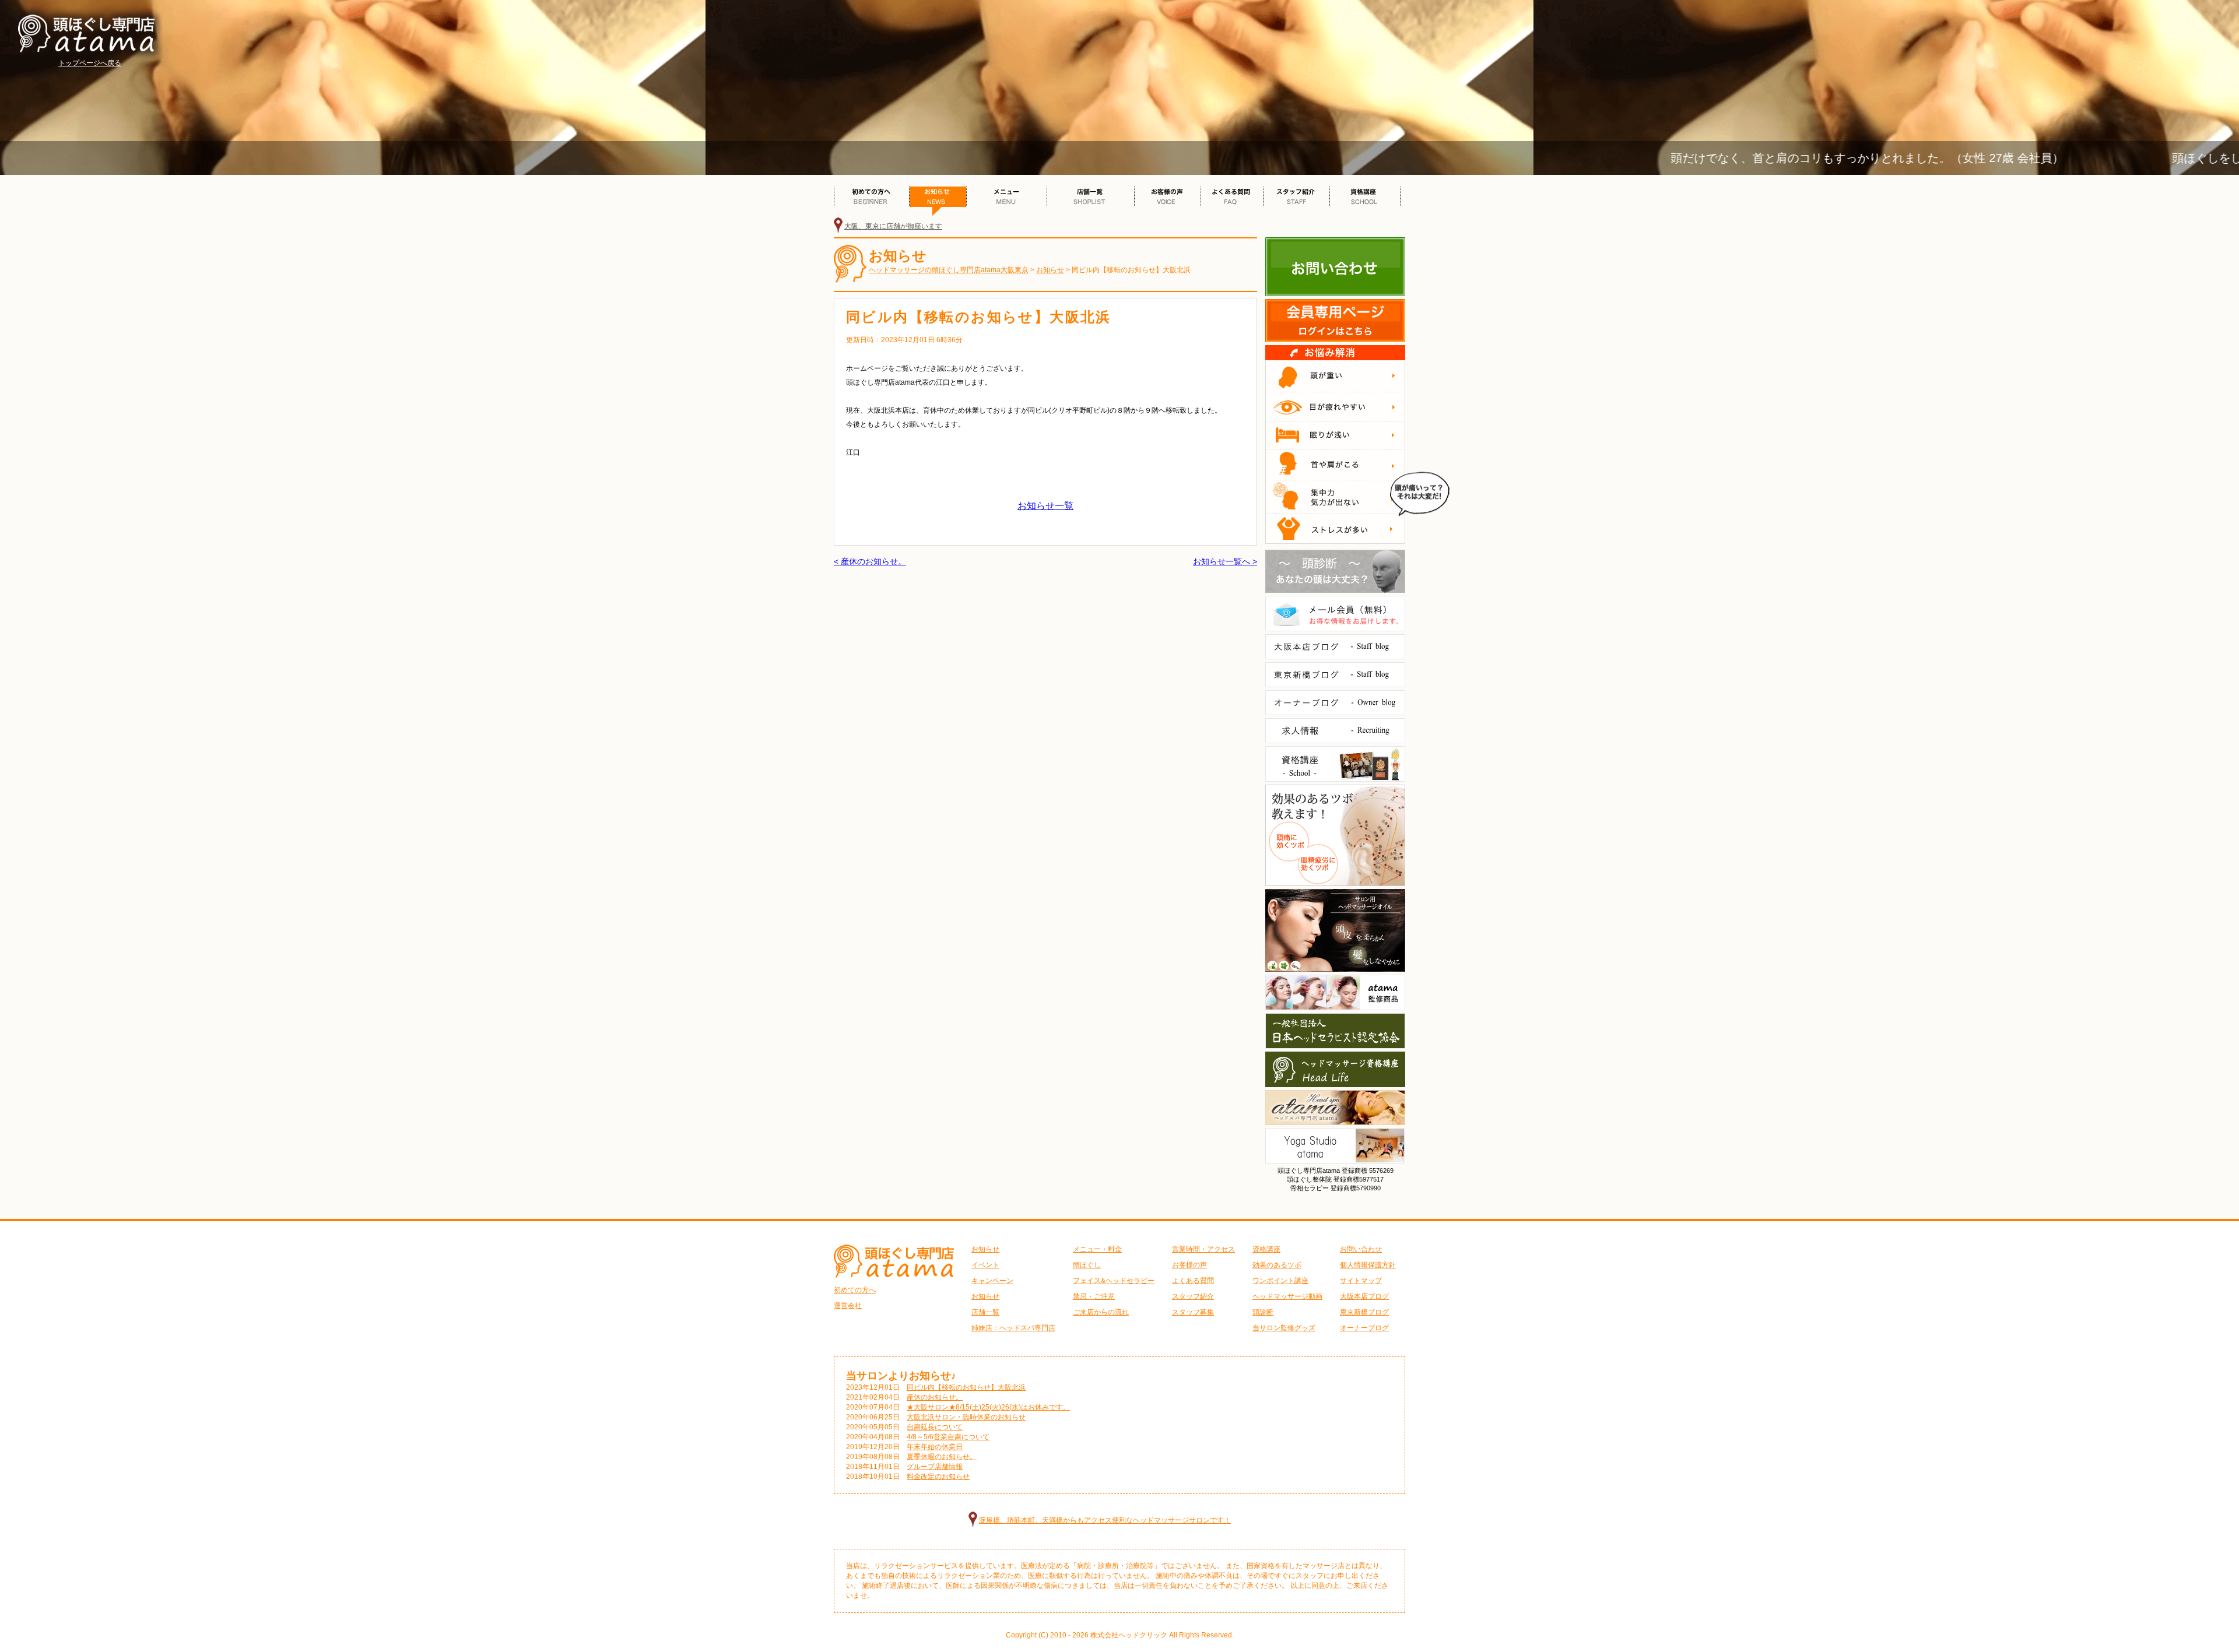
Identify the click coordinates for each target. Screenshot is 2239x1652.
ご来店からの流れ (1101, 1312)
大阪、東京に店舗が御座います (893, 226)
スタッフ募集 (1193, 1312)
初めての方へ (855, 1290)
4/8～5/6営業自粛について (948, 1437)
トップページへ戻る (90, 63)
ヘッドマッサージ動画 (1287, 1296)
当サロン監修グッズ (1284, 1328)
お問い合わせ (1361, 1249)
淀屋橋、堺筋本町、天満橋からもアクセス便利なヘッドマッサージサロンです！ (1105, 1520)
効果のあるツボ (1277, 1265)
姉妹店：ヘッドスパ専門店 (1013, 1328)
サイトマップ (1361, 1281)
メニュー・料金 (1097, 1249)
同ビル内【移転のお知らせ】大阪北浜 (966, 1387)
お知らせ (985, 1249)
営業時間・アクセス (1203, 1249)
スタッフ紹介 (1193, 1296)
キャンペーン (992, 1281)
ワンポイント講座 (1280, 1281)
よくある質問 (1193, 1281)
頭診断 (1263, 1312)
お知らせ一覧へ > (1225, 561)
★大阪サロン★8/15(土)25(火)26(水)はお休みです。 (988, 1407)
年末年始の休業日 (935, 1447)
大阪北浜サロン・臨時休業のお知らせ (966, 1417)
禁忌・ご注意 (1094, 1296)
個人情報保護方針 (1368, 1265)
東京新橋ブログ (1364, 1312)
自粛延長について (935, 1427)
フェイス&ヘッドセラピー (1114, 1281)
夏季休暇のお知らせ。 (942, 1457)
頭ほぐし (1087, 1265)
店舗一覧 (985, 1312)
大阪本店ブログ (1364, 1296)
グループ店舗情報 (935, 1467)
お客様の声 (1189, 1265)
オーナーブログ (1364, 1328)
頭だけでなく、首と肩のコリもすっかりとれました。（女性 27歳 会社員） (1774, 158)
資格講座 (1266, 1249)
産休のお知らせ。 (935, 1397)
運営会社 (848, 1306)
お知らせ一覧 (1045, 506)
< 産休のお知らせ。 (870, 561)
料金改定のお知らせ (938, 1477)
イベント (985, 1265)
